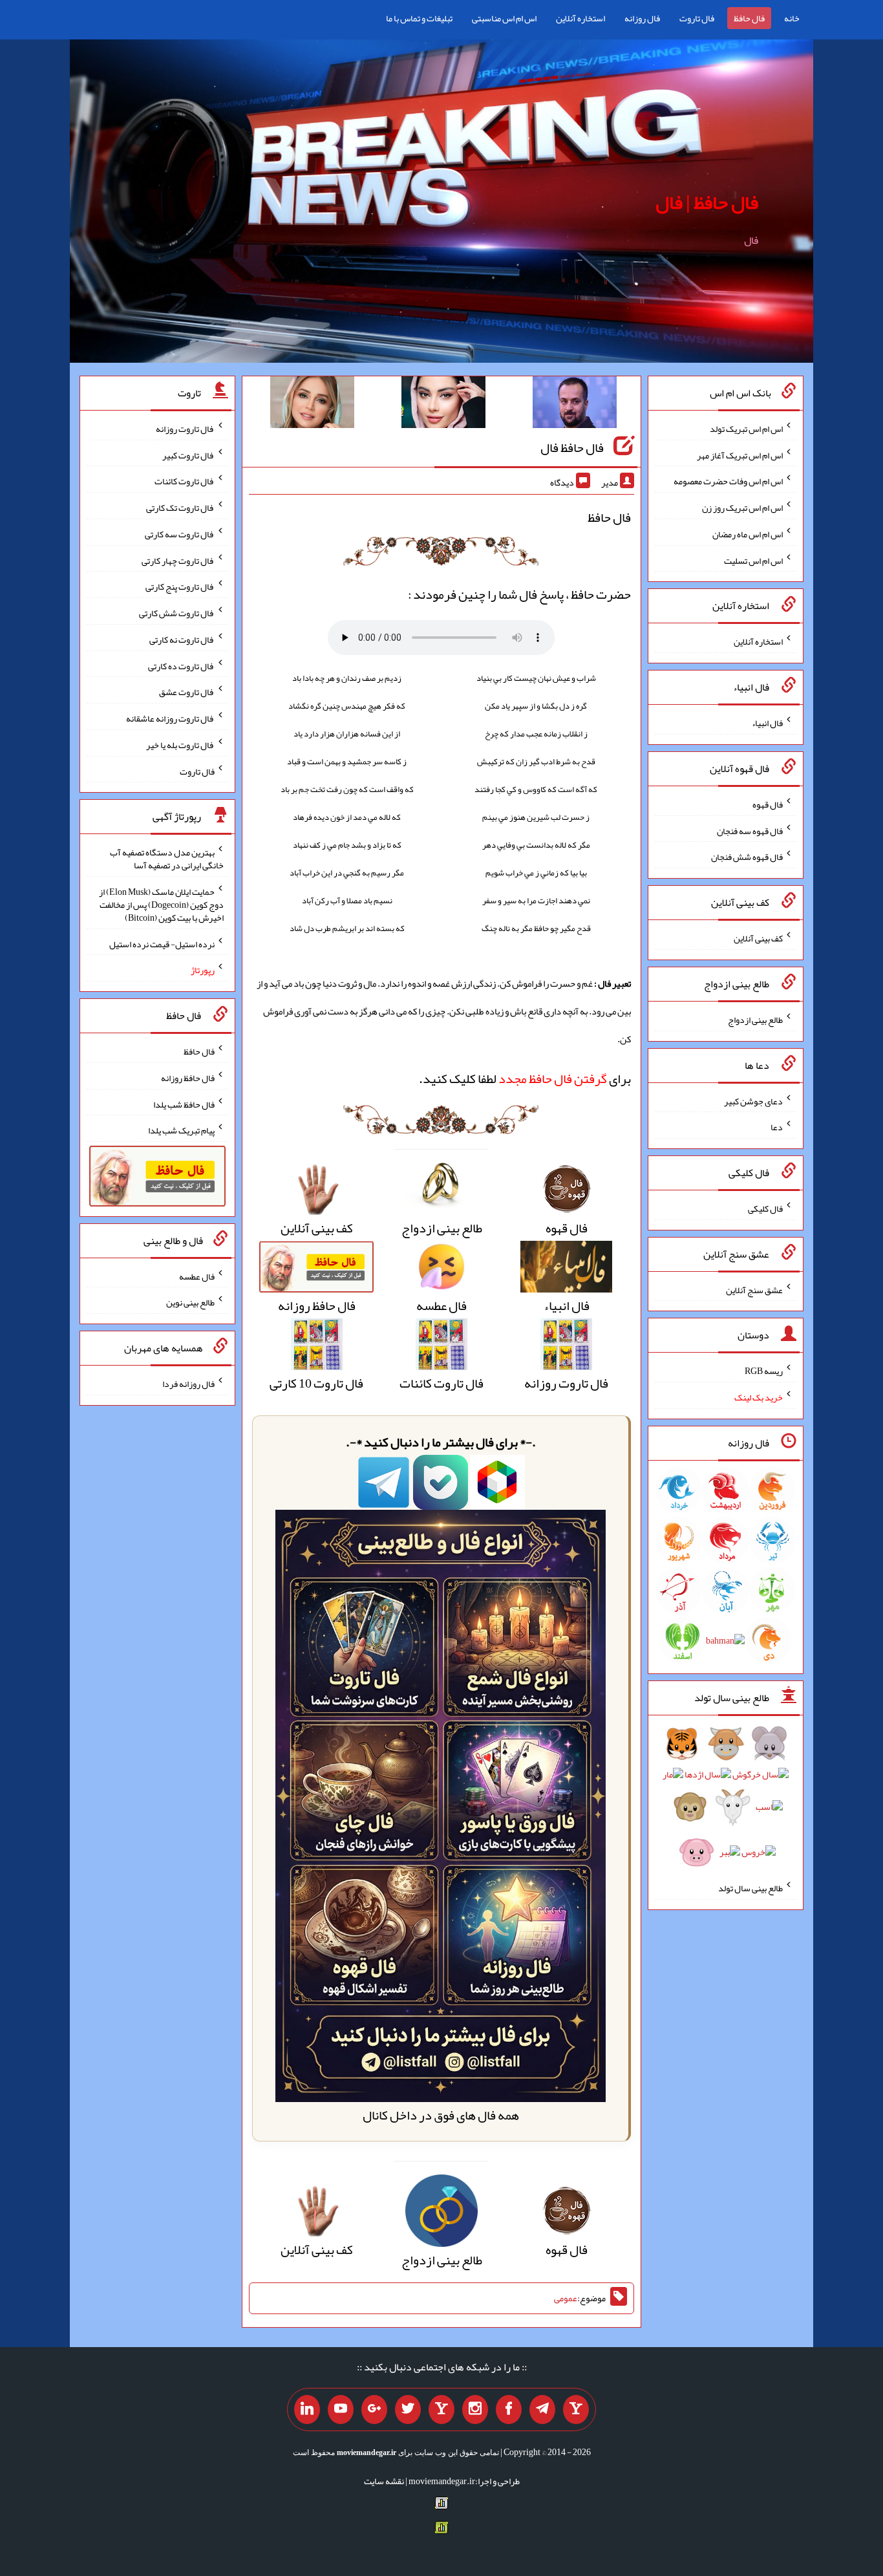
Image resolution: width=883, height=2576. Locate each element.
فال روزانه (642, 18)
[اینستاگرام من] (475, 2410)
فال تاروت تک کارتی (180, 508)
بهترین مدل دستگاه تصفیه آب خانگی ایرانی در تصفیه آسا (167, 859)
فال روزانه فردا (188, 1384)
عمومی (566, 2299)
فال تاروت (697, 18)
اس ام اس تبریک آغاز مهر (740, 455)
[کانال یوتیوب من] (341, 2410)
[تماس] (441, 2410)
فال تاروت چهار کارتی (178, 560)
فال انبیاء (767, 723)
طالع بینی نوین (190, 1302)
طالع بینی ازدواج (755, 1020)
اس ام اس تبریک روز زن (742, 508)
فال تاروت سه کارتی (180, 534)
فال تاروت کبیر (188, 455)
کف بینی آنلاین (758, 938)
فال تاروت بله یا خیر (180, 745)
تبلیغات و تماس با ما (419, 18)
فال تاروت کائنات (185, 481)
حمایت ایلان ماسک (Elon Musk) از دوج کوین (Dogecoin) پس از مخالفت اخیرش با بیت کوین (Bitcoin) (161, 905)
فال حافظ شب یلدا (184, 1104)
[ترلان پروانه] (443, 405)
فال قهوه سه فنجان (750, 830)
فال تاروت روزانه (185, 429)
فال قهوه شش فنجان (747, 857)
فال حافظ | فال (707, 202)
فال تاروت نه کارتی (182, 639)
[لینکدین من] (307, 2410)
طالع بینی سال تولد (750, 1888)
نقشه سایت (384, 2481)
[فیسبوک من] (509, 2410)
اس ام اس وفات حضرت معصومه (728, 481)
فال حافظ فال (572, 447)
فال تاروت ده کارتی (181, 665)
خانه (792, 18)
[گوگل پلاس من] (374, 2410)
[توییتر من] (408, 2410)
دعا (777, 1127)
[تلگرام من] (542, 2410)
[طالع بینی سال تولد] (726, 1802)
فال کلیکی (765, 1208)
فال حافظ (749, 18)
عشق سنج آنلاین (754, 1289)
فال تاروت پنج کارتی (180, 586)
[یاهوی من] (576, 2410)
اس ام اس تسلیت (753, 560)
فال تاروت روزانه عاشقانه (170, 718)
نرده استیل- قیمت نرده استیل (162, 943)
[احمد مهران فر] (575, 405)
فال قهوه (768, 804)
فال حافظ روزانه (188, 1078)
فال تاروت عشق (187, 692)
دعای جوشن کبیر (753, 1100)
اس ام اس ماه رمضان (748, 534)
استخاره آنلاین (580, 18)
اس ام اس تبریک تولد (746, 429)
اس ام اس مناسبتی (504, 18)
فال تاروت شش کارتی (177, 613)
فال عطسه (197, 1276)
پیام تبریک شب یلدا (181, 1130)
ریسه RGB (764, 1371)
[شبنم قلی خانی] (312, 405)
